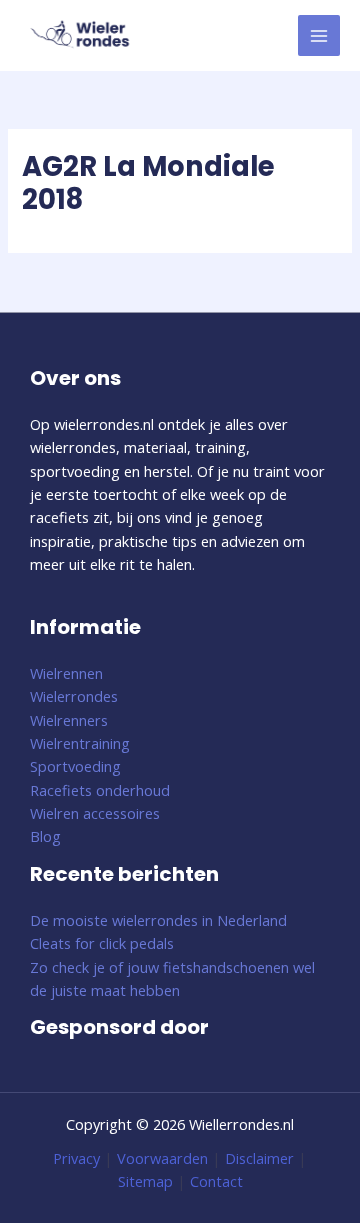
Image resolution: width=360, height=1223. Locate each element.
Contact (216, 1181)
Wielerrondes (74, 696)
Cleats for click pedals (102, 943)
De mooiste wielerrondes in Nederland (158, 920)
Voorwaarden (162, 1158)
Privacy (76, 1158)
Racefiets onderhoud (100, 790)
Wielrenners (69, 720)
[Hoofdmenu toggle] (319, 36)
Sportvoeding (75, 766)
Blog (45, 836)
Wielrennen (66, 673)
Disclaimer (259, 1158)
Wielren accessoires (95, 813)
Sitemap (145, 1181)
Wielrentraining (80, 743)
